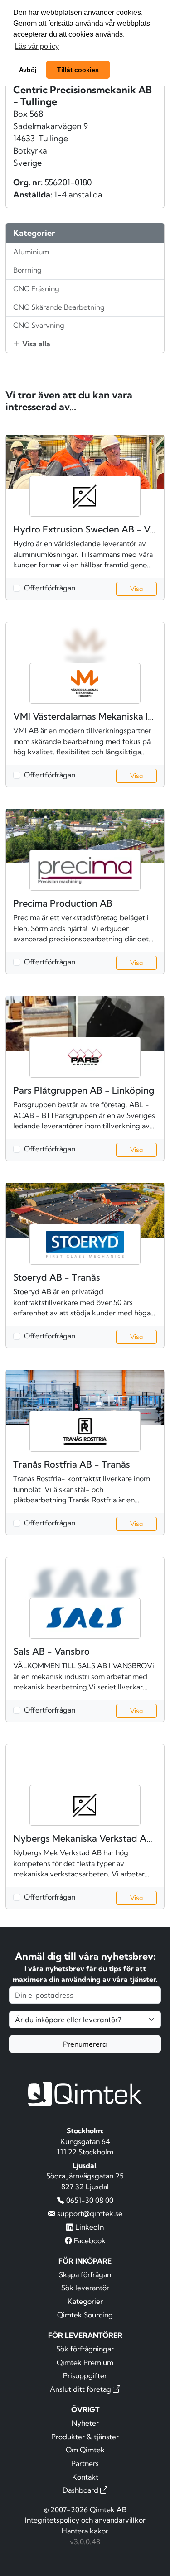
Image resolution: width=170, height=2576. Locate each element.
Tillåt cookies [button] (78, 70)
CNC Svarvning (39, 325)
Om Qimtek (85, 2450)
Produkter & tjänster (85, 2437)
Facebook (89, 2240)
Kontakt (85, 2477)
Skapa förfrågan (85, 2274)
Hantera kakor (85, 2531)
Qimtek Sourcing (85, 2315)
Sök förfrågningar (85, 2349)
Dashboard (81, 2490)
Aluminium (31, 252)
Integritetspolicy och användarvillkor (85, 2520)
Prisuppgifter (85, 2375)
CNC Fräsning (36, 288)
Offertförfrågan (50, 588)
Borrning (27, 270)
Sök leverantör (85, 2288)
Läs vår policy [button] (37, 46)
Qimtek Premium (85, 2362)
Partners (85, 2463)
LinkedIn (89, 2227)
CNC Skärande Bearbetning (59, 307)
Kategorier (85, 2301)
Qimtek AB (108, 2509)
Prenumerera (85, 2044)
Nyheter (85, 2423)
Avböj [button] (28, 70)
